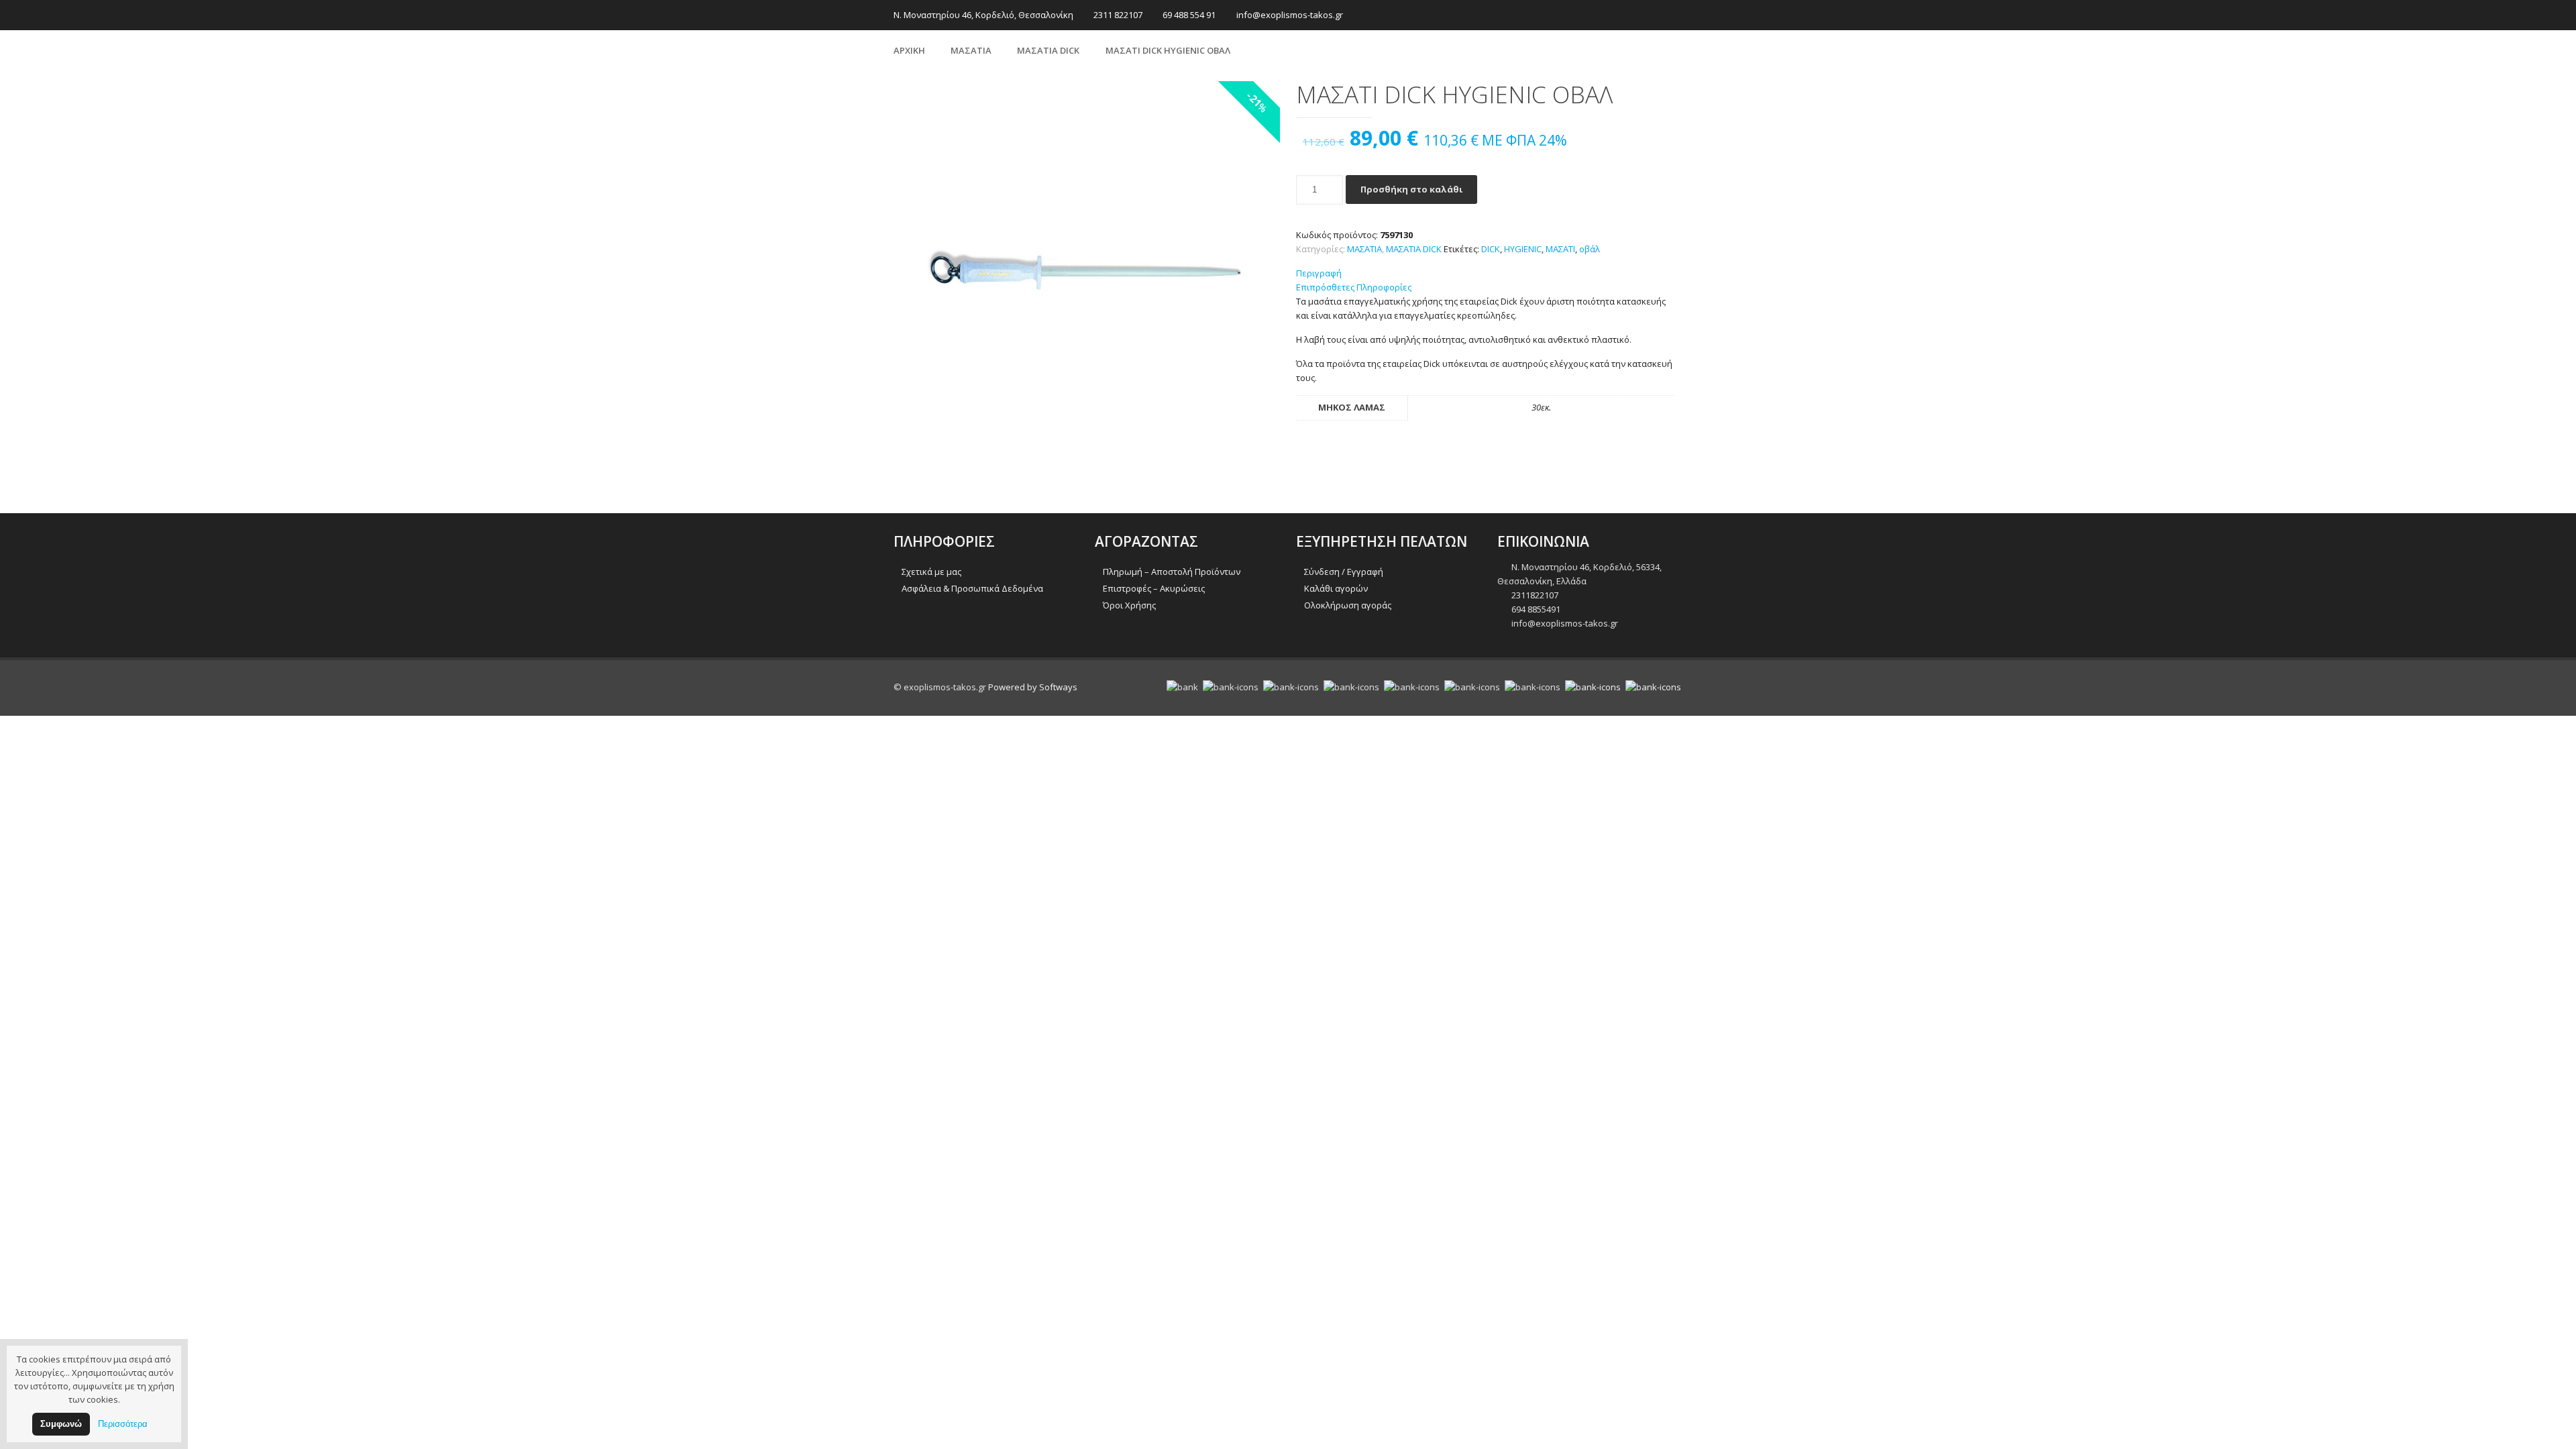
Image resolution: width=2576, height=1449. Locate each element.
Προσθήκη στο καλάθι (1411, 189)
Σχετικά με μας (931, 572)
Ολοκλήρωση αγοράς (1348, 605)
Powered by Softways (1033, 687)
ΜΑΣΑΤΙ (1560, 249)
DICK (1491, 249)
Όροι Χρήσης (1129, 605)
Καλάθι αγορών (1336, 588)
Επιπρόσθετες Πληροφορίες (1354, 287)
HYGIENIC (1523, 249)
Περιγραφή (1319, 273)
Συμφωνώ (61, 1424)
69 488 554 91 (1189, 15)
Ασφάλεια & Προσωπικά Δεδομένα (972, 588)
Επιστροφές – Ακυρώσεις (1154, 588)
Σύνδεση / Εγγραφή (1344, 572)
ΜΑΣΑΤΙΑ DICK (1048, 50)
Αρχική (909, 50)
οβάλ (1590, 249)
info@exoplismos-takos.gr (1290, 15)
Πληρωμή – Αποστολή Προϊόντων (1172, 572)
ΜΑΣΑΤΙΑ (971, 50)
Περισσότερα (123, 1424)
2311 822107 (1118, 15)
